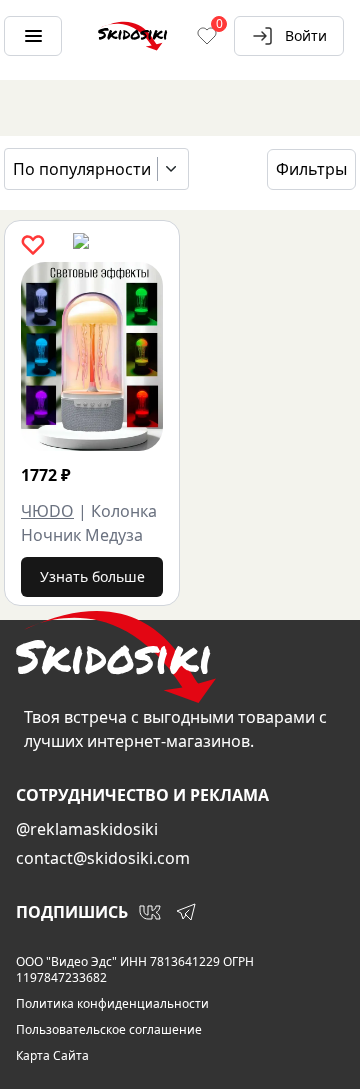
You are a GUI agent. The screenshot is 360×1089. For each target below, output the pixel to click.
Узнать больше (92, 576)
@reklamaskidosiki (87, 829)
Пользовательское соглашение (109, 1030)
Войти (306, 35)
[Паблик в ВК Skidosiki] (150, 912)
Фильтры (311, 169)
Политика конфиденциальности (112, 1004)
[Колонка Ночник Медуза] (92, 356)
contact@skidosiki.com (103, 858)
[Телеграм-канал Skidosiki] (186, 912)
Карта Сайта (52, 1056)
